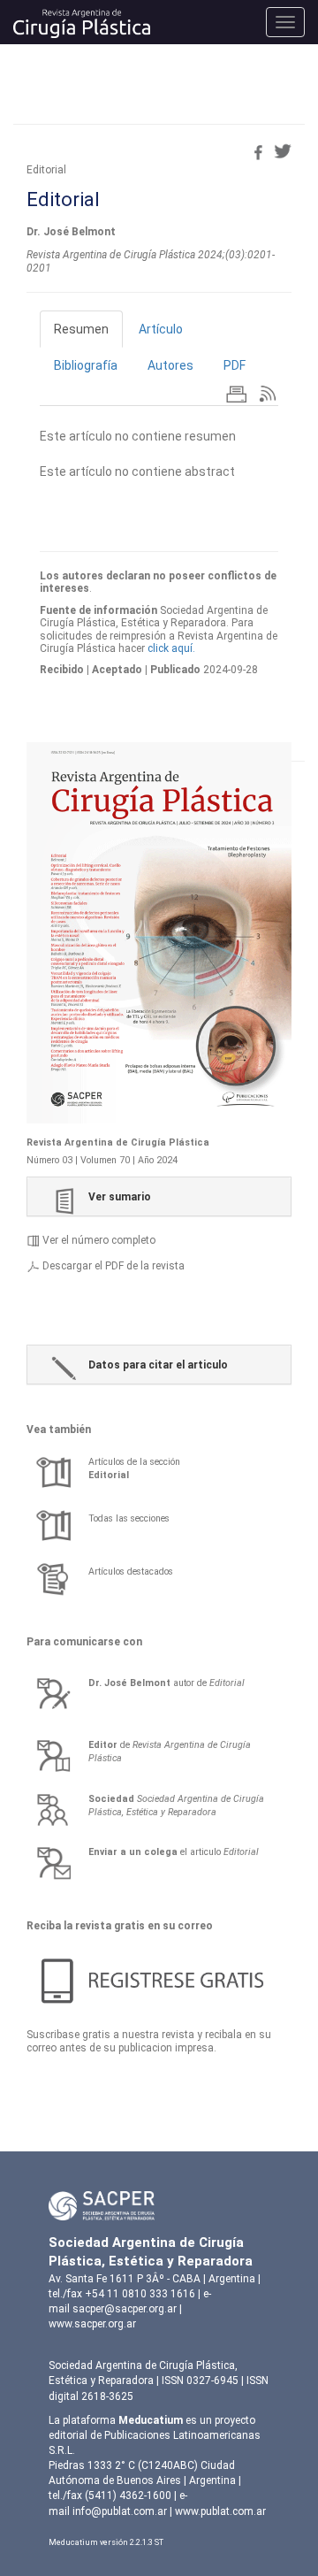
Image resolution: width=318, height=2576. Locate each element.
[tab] (159, 1196)
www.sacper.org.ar (92, 2324)
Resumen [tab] (81, 329)
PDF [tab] (235, 365)
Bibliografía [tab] (86, 365)
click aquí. (171, 648)
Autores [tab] (170, 365)
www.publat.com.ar (219, 2511)
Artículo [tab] (161, 329)
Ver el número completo (99, 1240)
